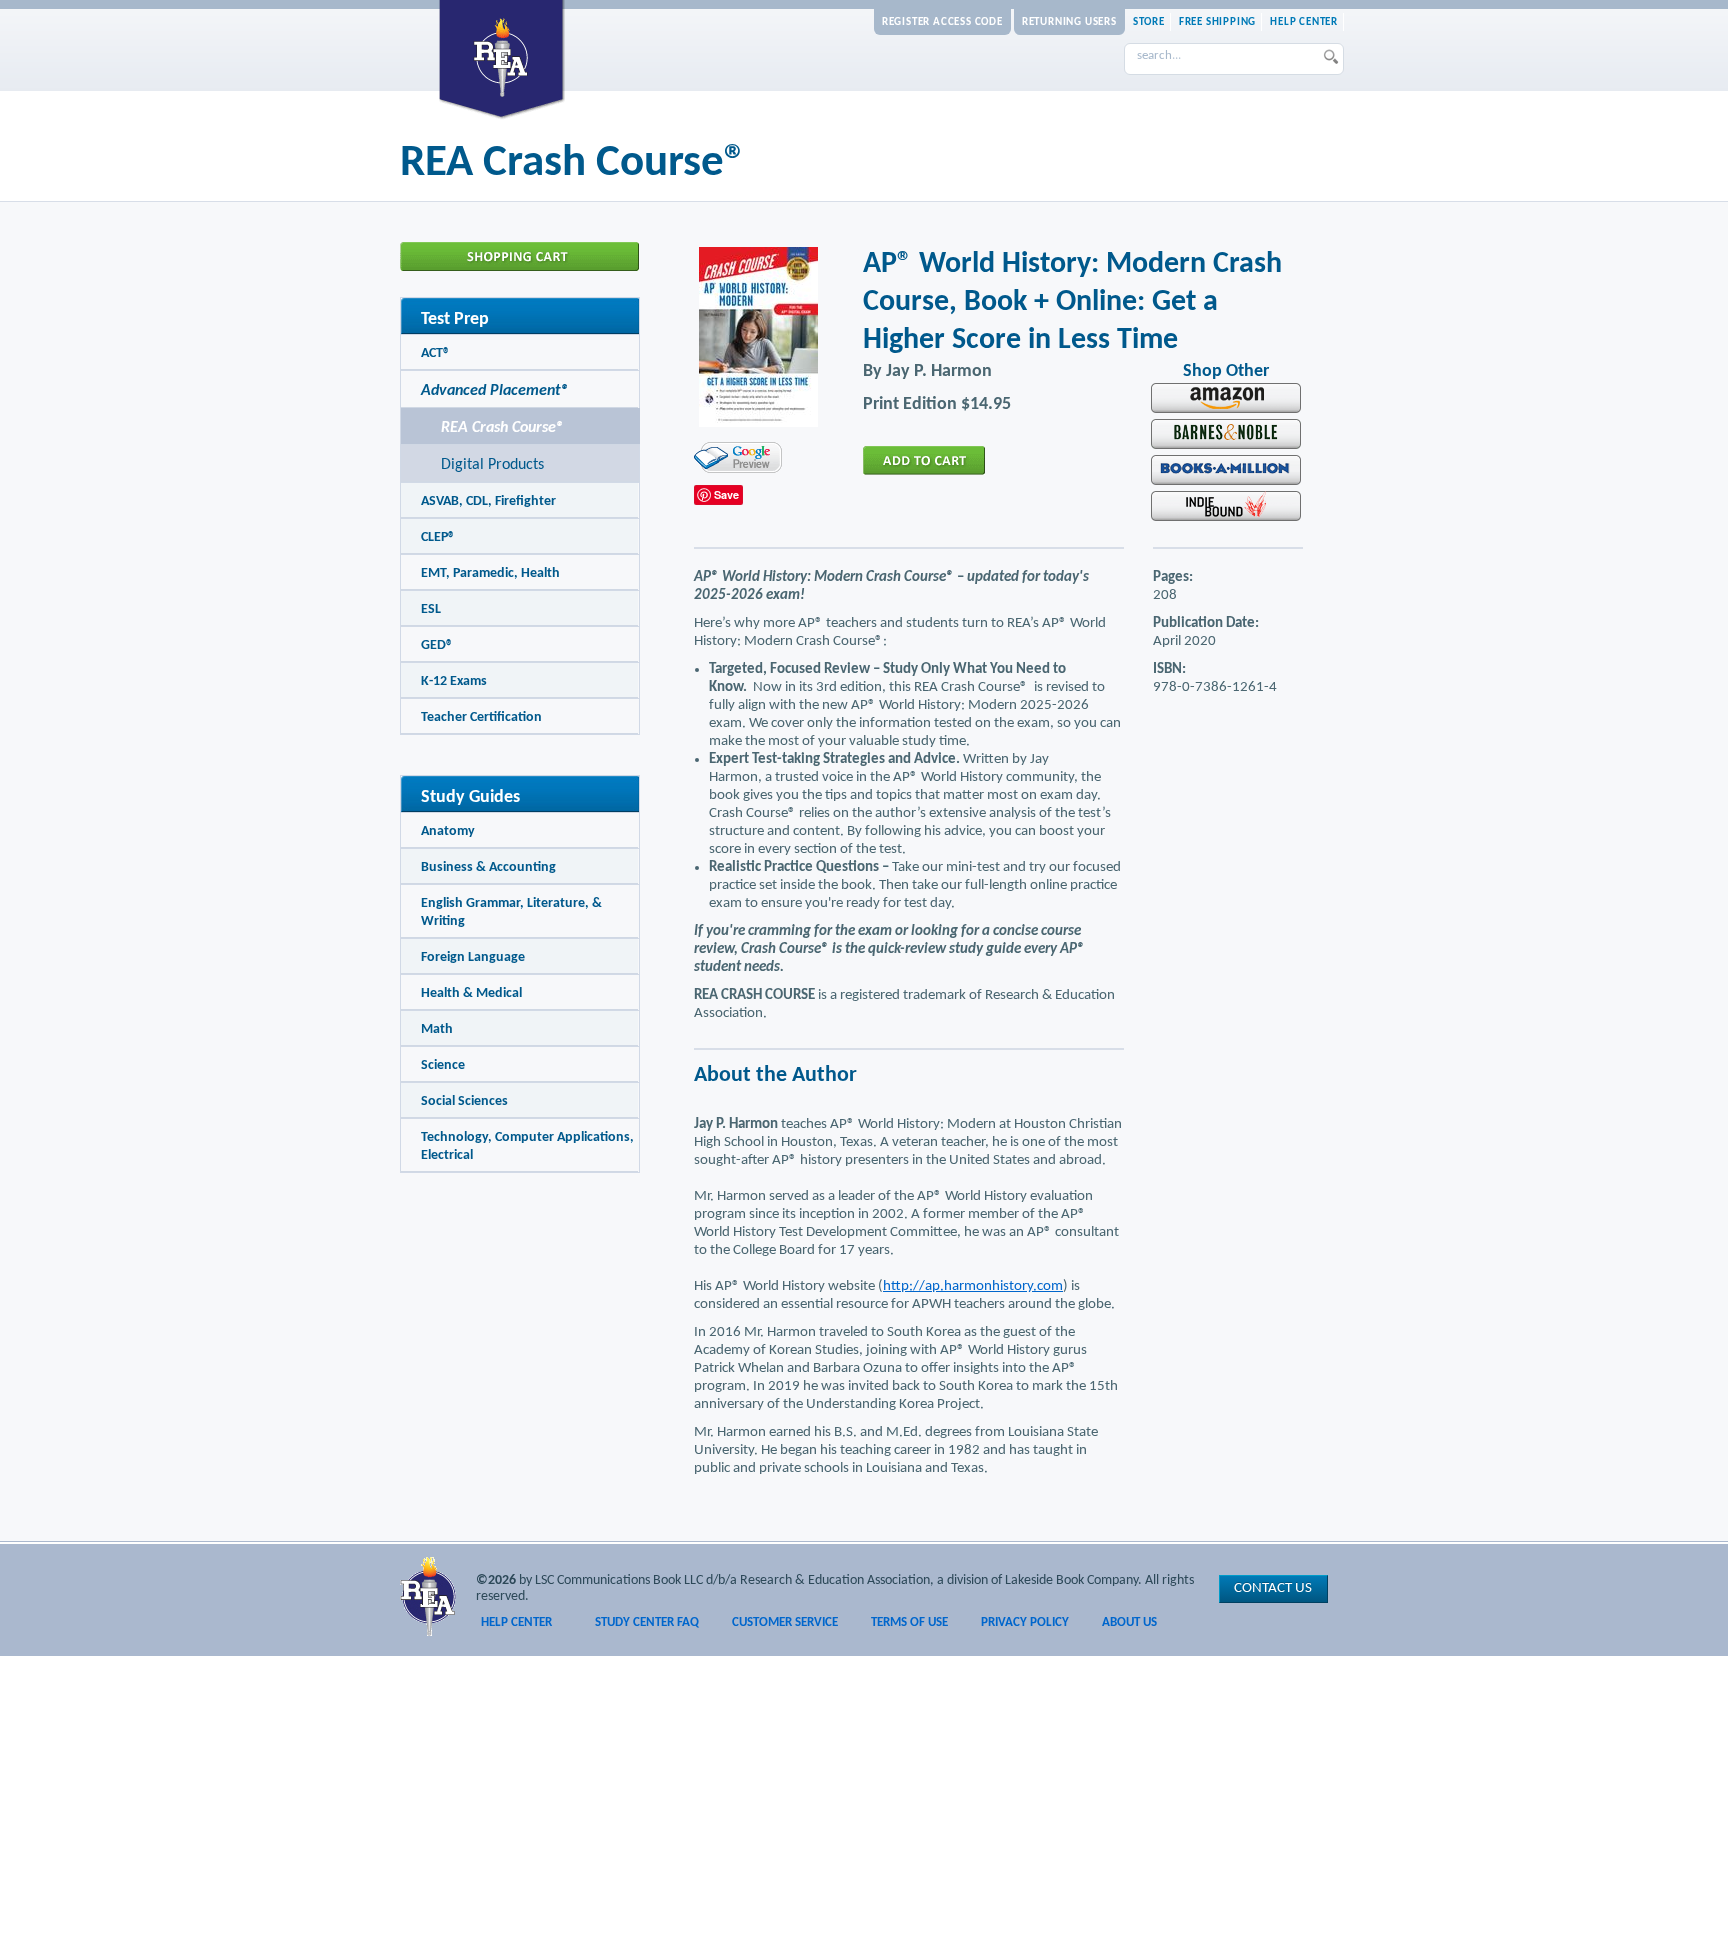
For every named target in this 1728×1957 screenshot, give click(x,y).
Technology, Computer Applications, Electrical (527, 1146)
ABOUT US (1129, 1622)
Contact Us (1273, 1588)
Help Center (1304, 22)
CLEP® (438, 537)
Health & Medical (471, 993)
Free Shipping (1217, 22)
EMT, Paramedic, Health (490, 573)
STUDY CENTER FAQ (647, 1622)
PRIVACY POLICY (1025, 1622)
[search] (1331, 59)
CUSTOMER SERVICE (785, 1622)
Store (1149, 22)
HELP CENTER (516, 1622)
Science (443, 1065)
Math (437, 1029)
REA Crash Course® (502, 428)
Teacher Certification (481, 717)
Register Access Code (942, 22)
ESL (431, 609)
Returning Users (1069, 22)
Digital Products (492, 465)
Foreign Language (473, 957)
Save (726, 494)
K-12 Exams (454, 681)
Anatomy (448, 831)
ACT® (435, 353)
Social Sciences (464, 1101)
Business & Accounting (488, 867)
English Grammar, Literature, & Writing (511, 912)
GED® (437, 645)
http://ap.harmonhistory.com (973, 1286)
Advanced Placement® (495, 391)
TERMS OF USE (909, 1622)
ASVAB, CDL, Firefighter (488, 501)
